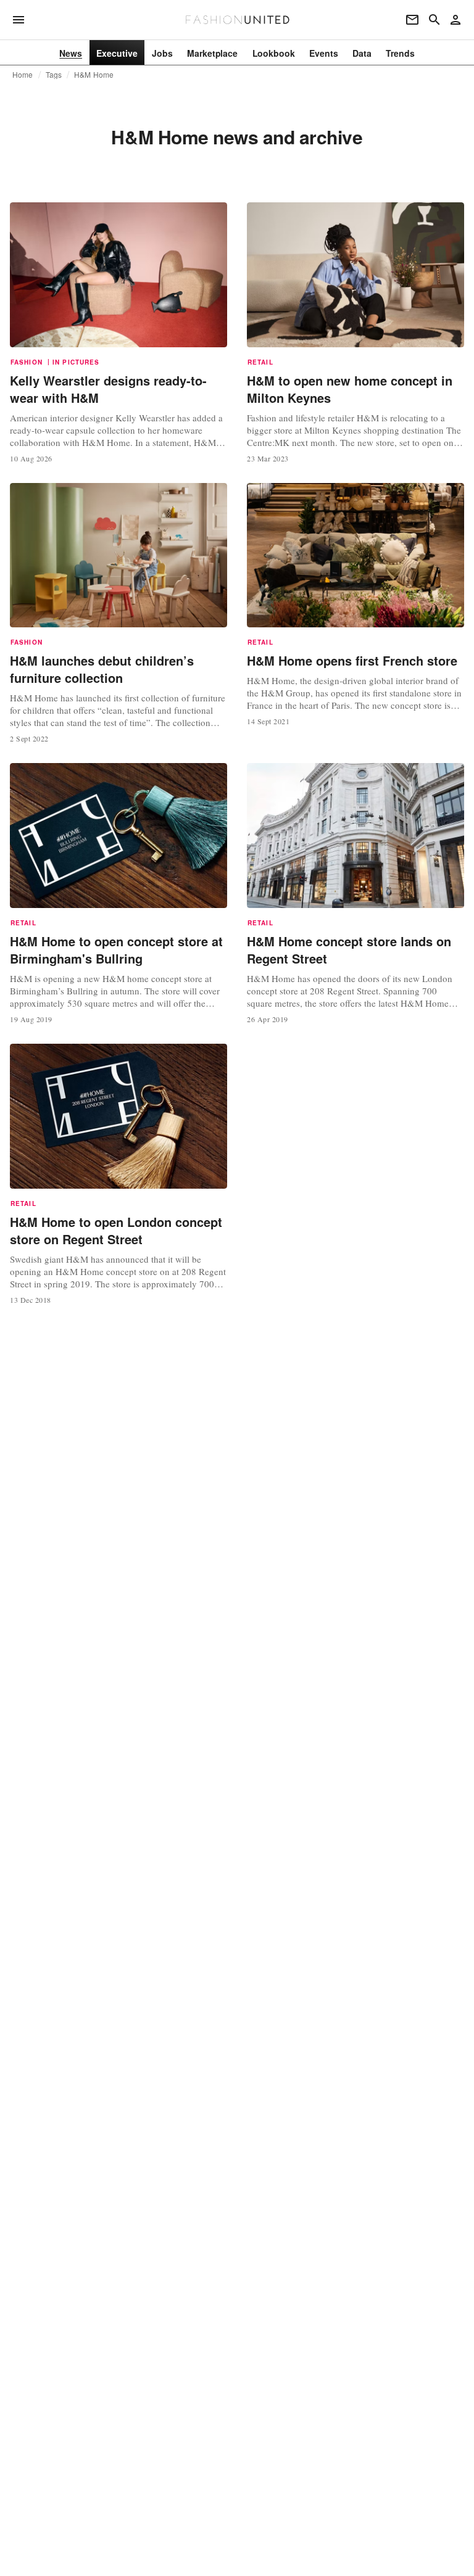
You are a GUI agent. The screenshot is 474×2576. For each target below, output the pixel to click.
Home (23, 75)
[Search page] (434, 20)
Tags (54, 75)
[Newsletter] (412, 20)
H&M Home (94, 75)
